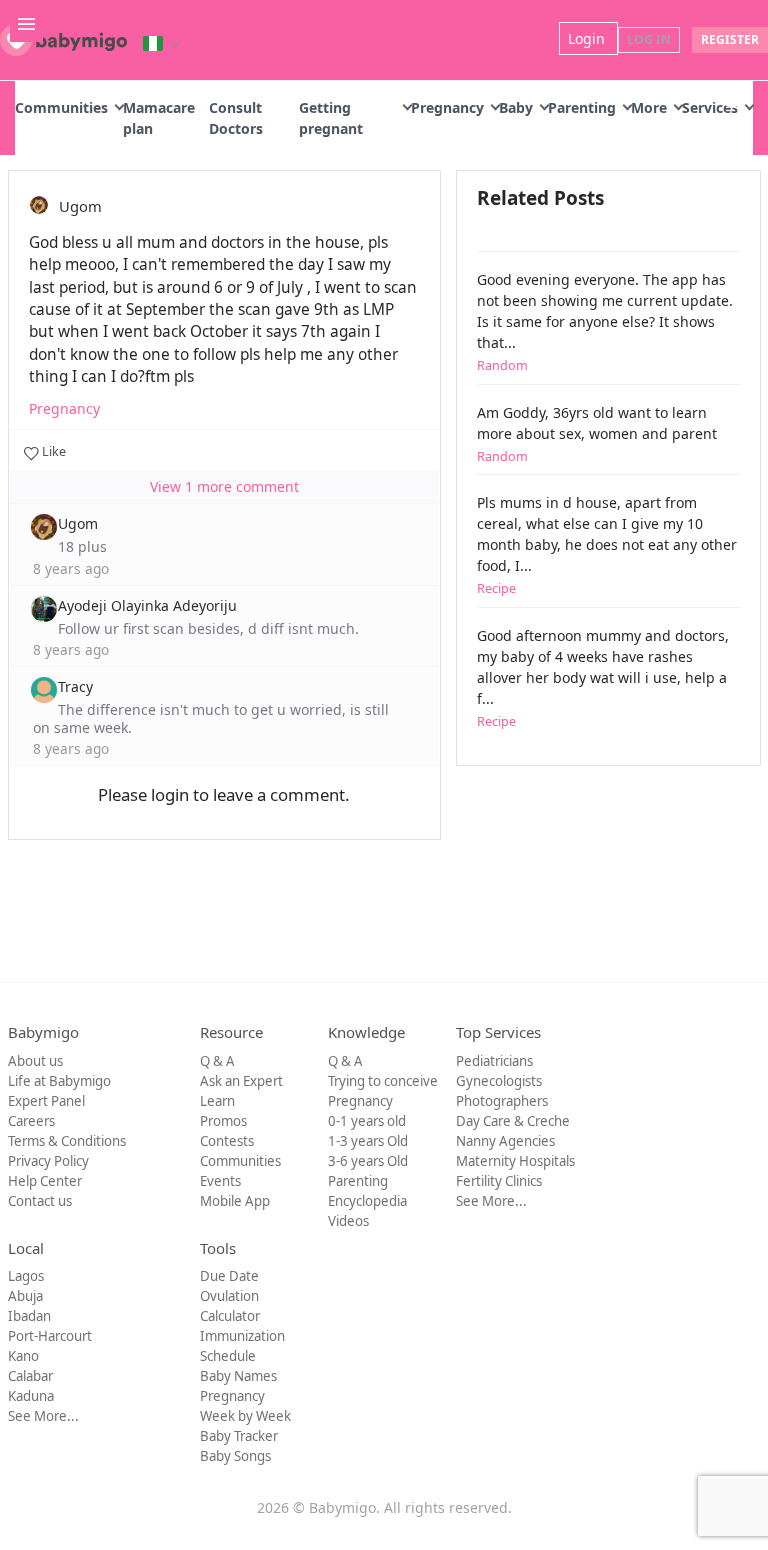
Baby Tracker (239, 1436)
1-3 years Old (368, 1141)
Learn (217, 1101)
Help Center (45, 1181)
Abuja (25, 1296)
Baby (516, 107)
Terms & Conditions (67, 1141)
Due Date (229, 1276)
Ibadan (29, 1316)
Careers (31, 1121)
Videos (348, 1221)
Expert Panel (46, 1101)
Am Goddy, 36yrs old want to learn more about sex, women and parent (597, 434)
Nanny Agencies (505, 1141)
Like (52, 451)
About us (35, 1061)
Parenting (582, 107)
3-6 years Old (368, 1161)
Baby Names (238, 1376)
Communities (61, 107)
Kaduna (31, 1396)
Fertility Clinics (499, 1181)
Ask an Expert (241, 1081)
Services (710, 107)
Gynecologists (499, 1081)
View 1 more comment (224, 486)
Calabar (30, 1376)
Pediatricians (494, 1061)
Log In (649, 39)
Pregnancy (447, 107)
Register (730, 39)
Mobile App (235, 1201)
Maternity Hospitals (515, 1161)
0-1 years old (367, 1121)
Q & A (217, 1061)
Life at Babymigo (59, 1081)
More (649, 107)
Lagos (26, 1276)
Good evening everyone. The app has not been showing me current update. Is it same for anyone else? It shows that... (605, 322)
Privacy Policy (48, 1161)
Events (220, 1181)
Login (588, 38)
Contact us (40, 1201)
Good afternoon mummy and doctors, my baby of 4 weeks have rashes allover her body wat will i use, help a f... (603, 678)
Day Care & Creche (513, 1121)
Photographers (502, 1101)
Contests (227, 1141)
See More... (491, 1201)
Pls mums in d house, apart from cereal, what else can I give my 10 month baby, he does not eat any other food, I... (607, 545)
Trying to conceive (383, 1081)
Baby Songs (235, 1456)
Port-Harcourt (50, 1336)
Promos (223, 1121)
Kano (23, 1356)
